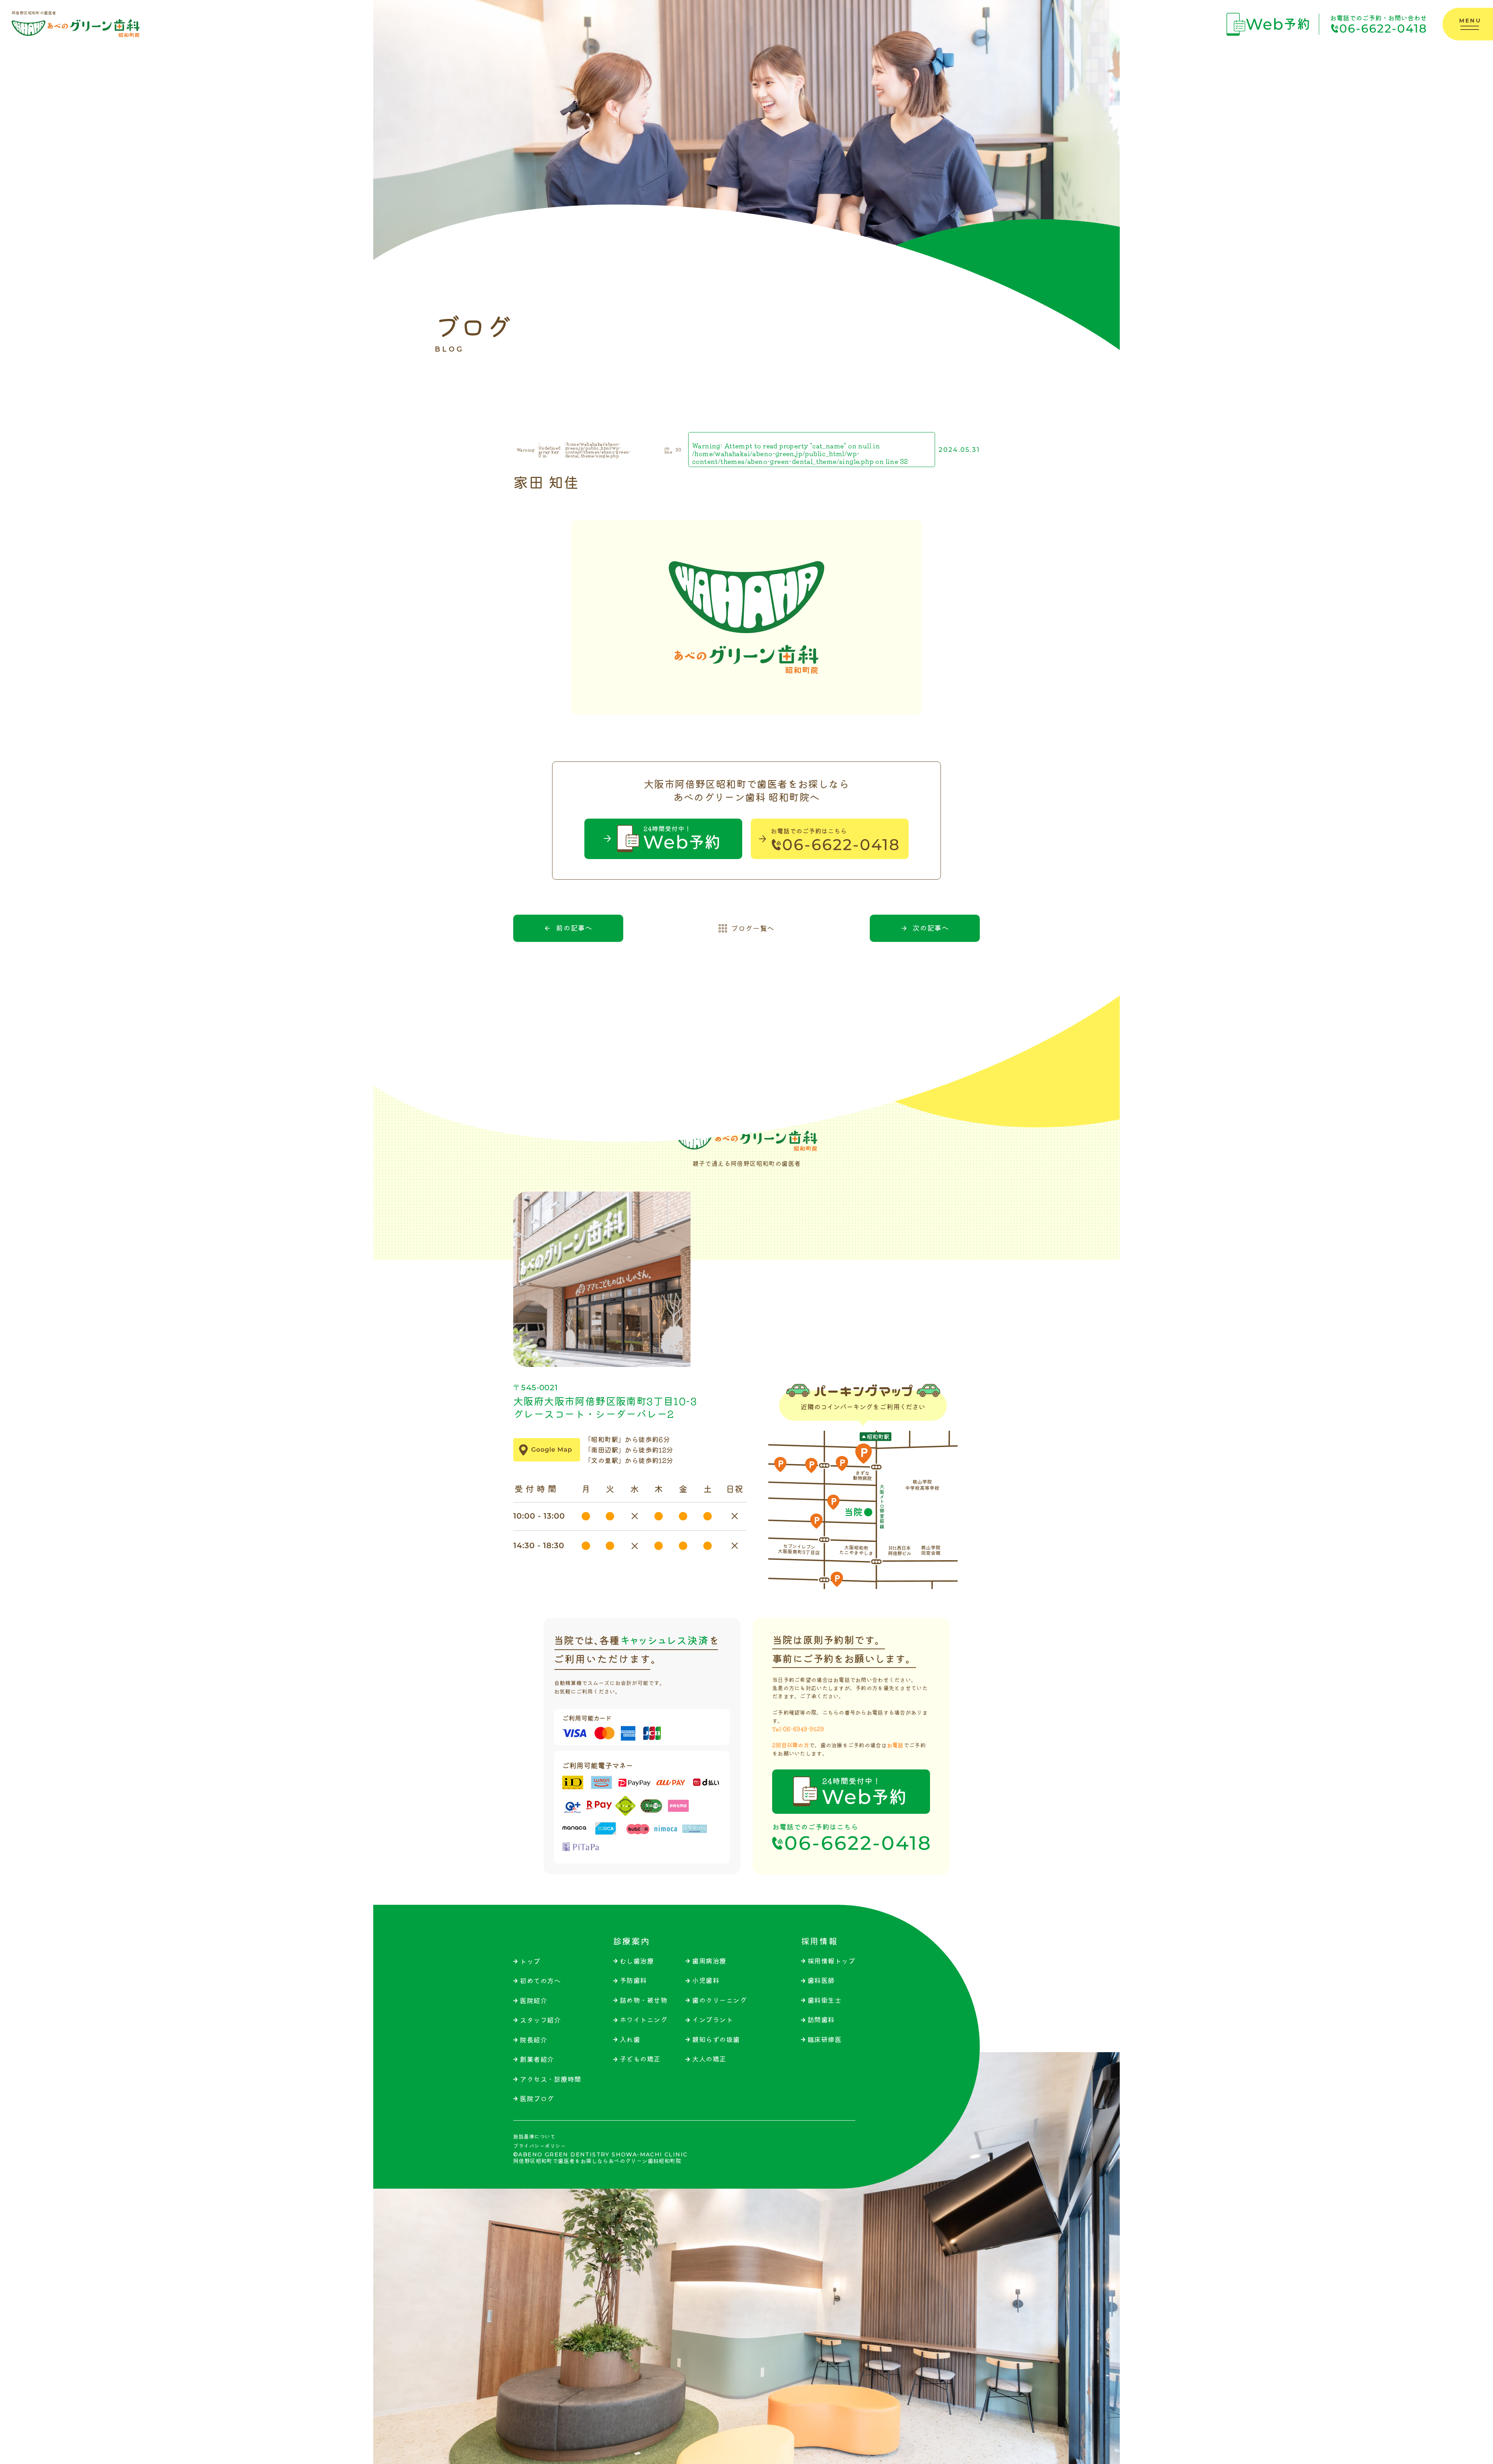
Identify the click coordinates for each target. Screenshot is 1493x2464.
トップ (530, 1961)
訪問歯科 (821, 2020)
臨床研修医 (825, 2040)
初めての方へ (540, 1981)
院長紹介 (533, 2040)
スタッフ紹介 (540, 2020)
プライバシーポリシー (539, 2146)
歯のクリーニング (719, 2000)
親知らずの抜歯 (716, 2040)
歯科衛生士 (825, 2000)
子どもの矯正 (640, 2059)
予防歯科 (633, 1980)
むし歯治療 (637, 1961)
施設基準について (534, 2137)
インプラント (712, 2020)
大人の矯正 (709, 2059)
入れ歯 (630, 2040)
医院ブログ (537, 2099)
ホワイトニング (644, 2020)
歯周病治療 (709, 1961)
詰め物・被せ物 (644, 2000)
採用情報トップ (831, 1961)
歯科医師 (821, 1980)
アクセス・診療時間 (551, 2079)
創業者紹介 (537, 2059)
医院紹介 (533, 2001)
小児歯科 (706, 1980)
